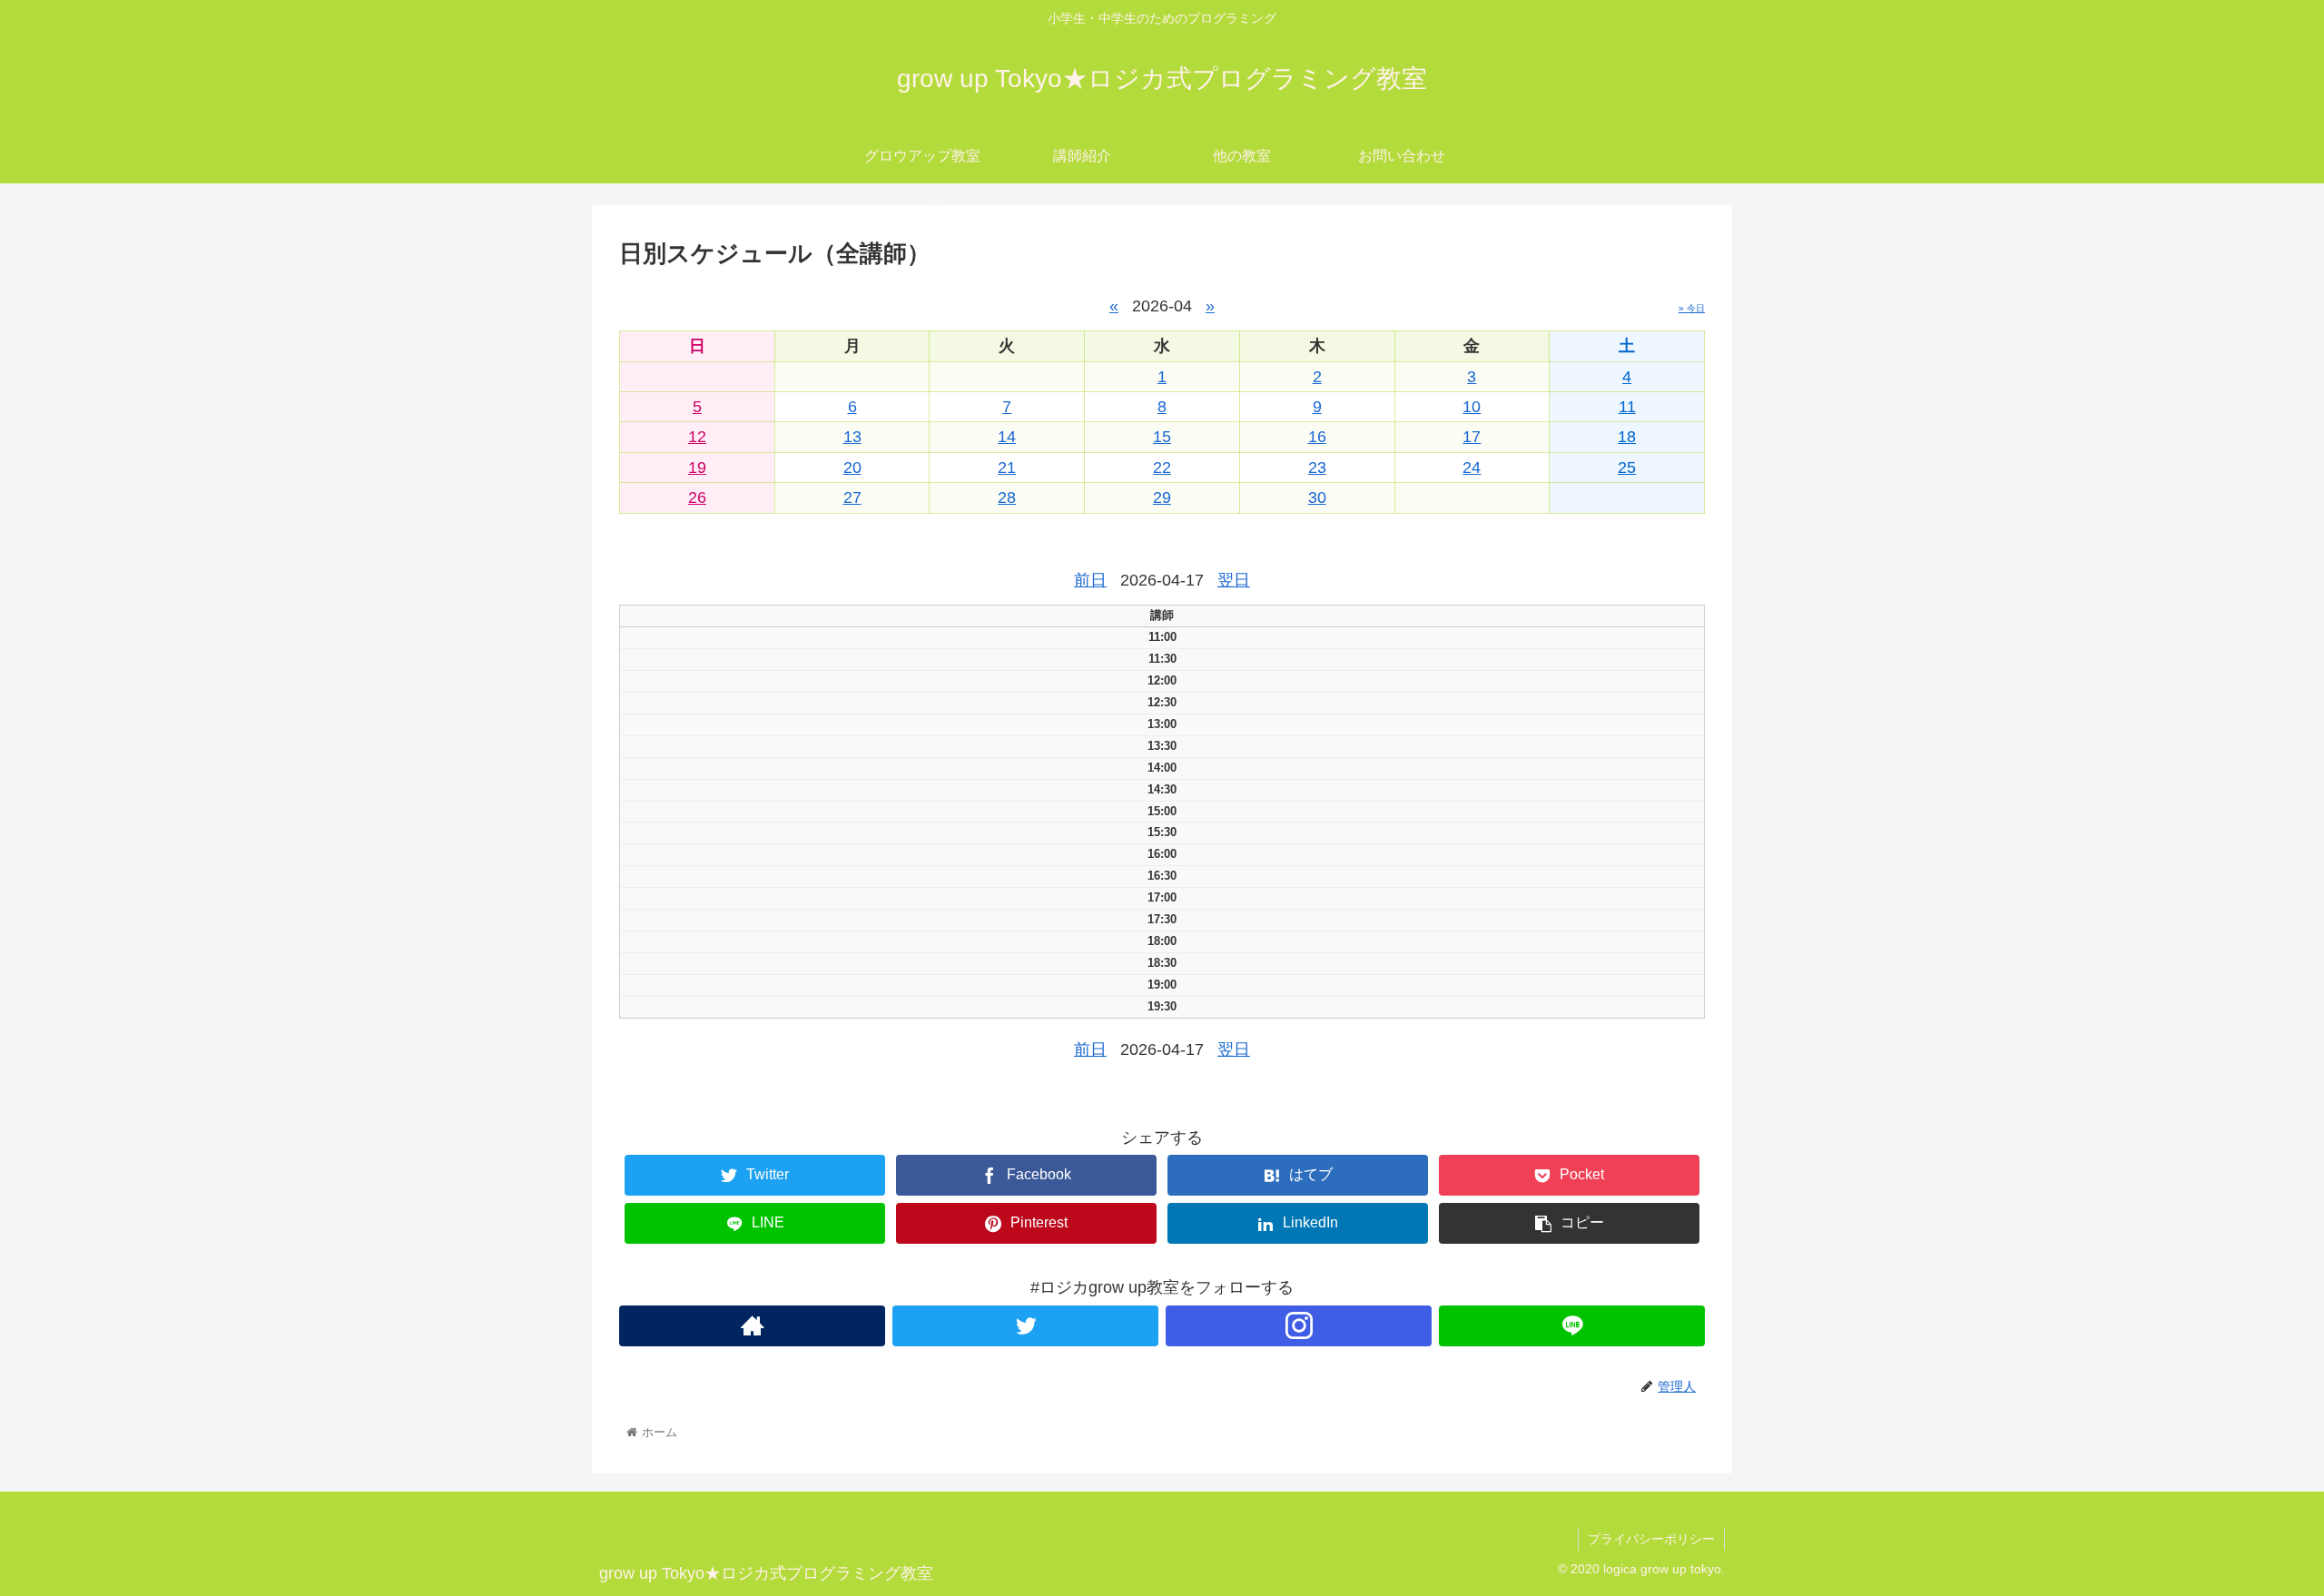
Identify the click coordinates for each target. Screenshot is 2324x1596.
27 (852, 498)
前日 (1090, 580)
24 (1472, 468)
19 (697, 468)
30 (1317, 498)
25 (1627, 468)
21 (1007, 468)
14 (1007, 437)
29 (1162, 498)
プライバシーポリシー (1651, 1539)
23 (1317, 468)
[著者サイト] (752, 1326)
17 (1472, 437)
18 (1627, 437)
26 (697, 498)
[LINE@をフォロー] (1572, 1326)
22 (1162, 468)
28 (1007, 498)
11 (1627, 407)
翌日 (1234, 580)
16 (1317, 437)
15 (1162, 437)
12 (697, 437)
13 (852, 437)
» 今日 (1692, 308)
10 (1472, 407)
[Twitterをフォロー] (1025, 1326)
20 (852, 468)
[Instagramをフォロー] (1299, 1326)
